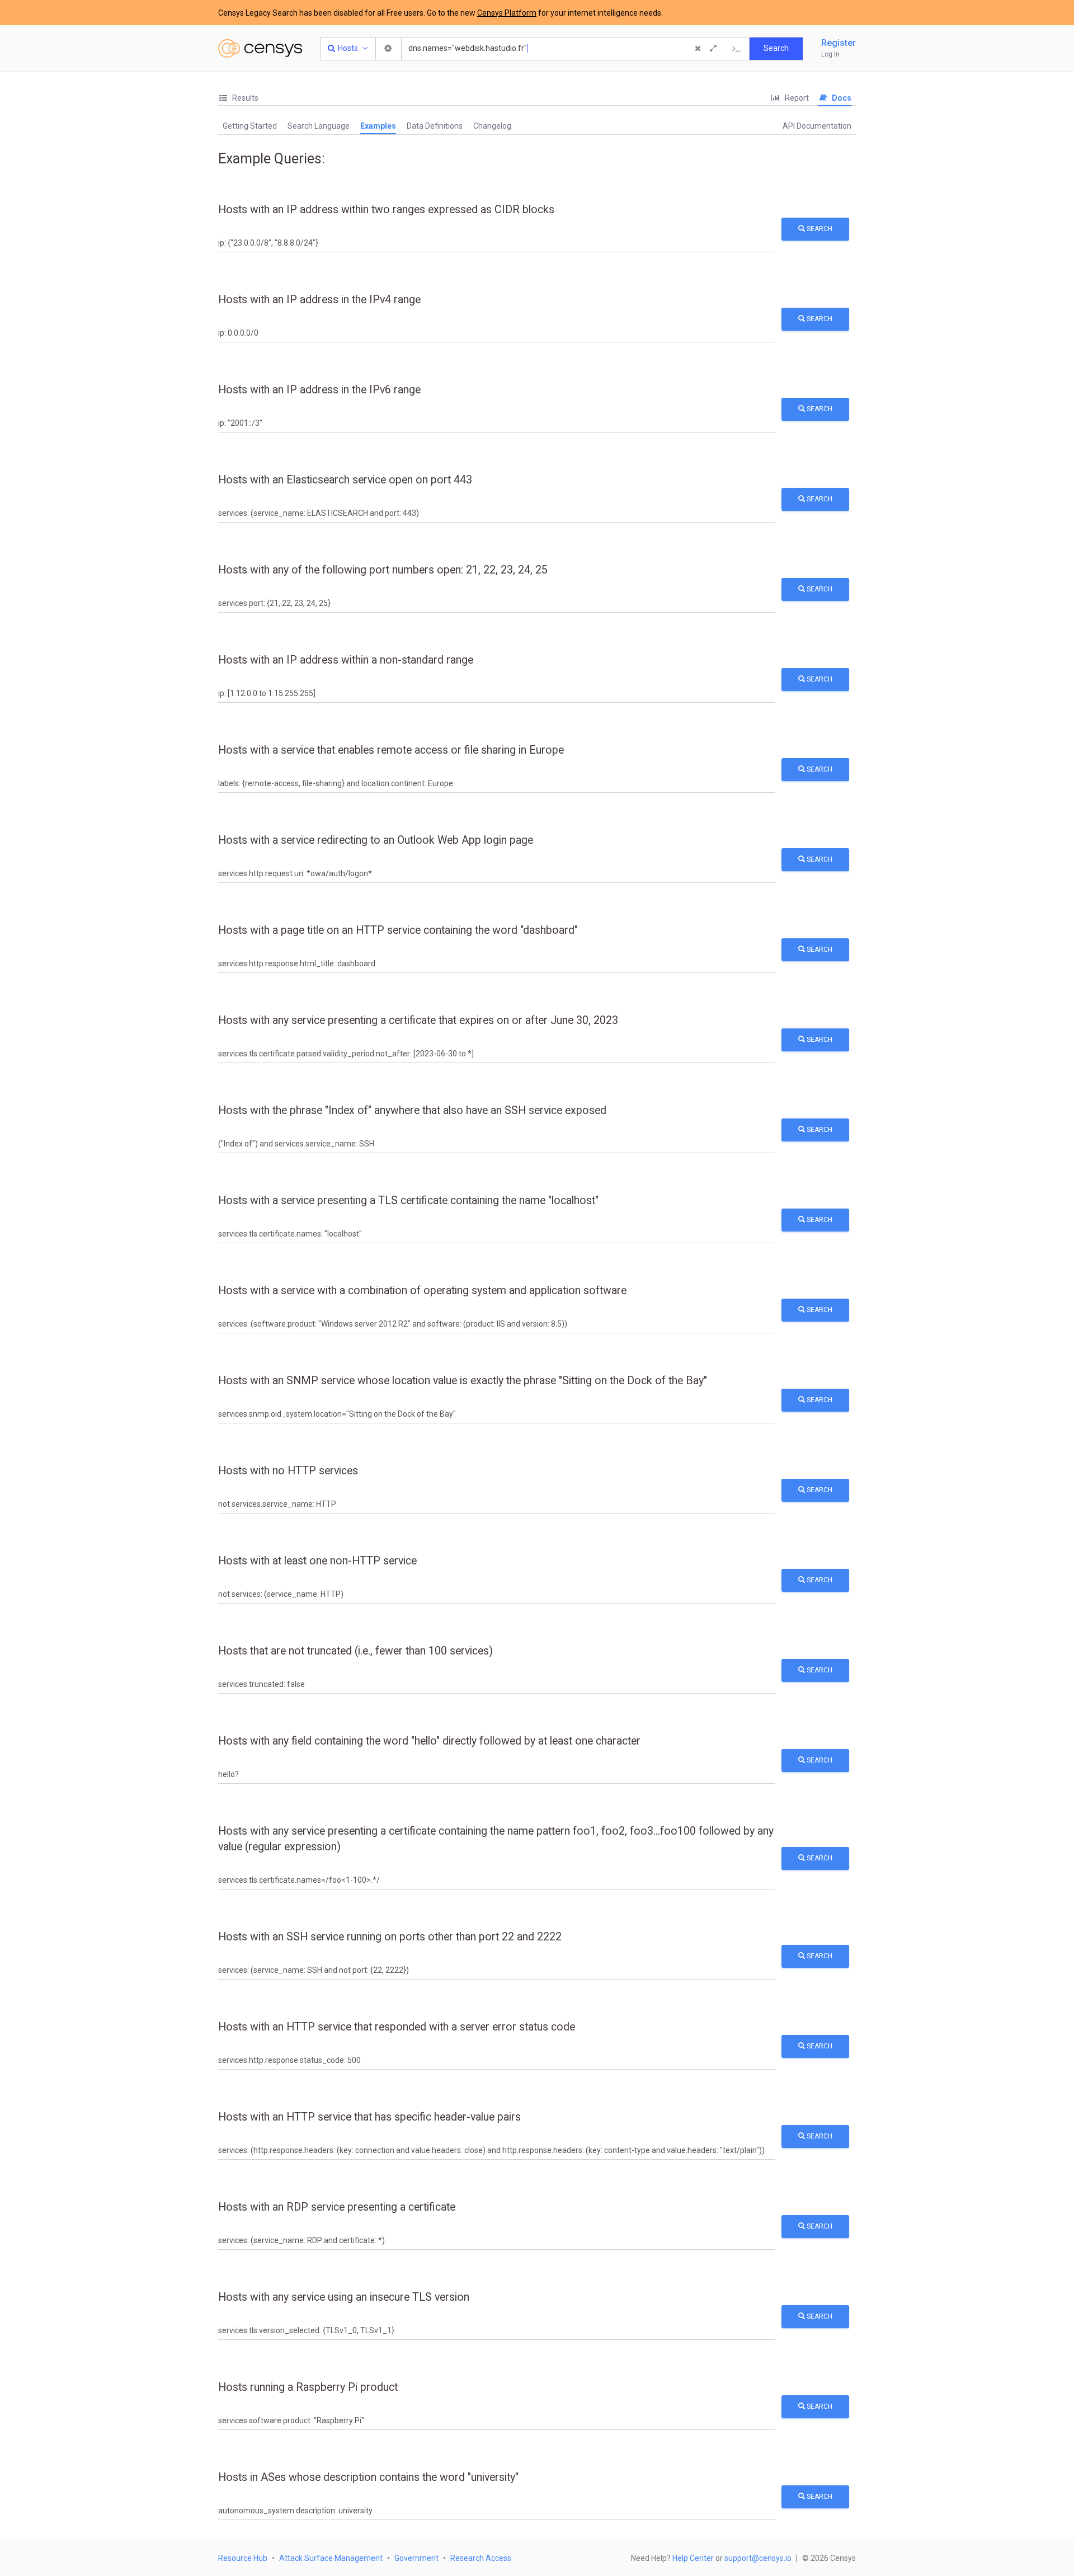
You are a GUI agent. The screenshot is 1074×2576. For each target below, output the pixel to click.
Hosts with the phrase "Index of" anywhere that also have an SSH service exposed (412, 1110)
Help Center (693, 2558)
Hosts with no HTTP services (288, 1471)
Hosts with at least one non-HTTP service (317, 1561)
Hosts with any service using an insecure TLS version (344, 2297)
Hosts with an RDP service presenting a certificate (337, 2207)
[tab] (238, 98)
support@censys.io (758, 2558)
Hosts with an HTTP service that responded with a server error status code (397, 2027)
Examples (378, 126)
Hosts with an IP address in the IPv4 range (319, 300)
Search (819, 229)
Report (796, 98)
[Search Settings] (389, 49)
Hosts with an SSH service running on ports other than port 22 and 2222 (390, 1937)
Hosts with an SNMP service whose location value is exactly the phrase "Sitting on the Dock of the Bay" (463, 1381)
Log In (830, 54)
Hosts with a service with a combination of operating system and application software (422, 1291)
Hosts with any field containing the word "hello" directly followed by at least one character (429, 1741)
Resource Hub (243, 2558)
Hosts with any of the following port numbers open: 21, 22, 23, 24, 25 (383, 570)
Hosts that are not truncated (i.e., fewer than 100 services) (355, 1651)
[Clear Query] (698, 49)
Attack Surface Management (331, 2558)
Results (244, 98)
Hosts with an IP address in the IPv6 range (319, 390)
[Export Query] (737, 49)
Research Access (481, 2558)
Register (839, 43)
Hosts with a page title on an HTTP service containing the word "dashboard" (398, 930)
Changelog (492, 126)
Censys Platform (507, 13)
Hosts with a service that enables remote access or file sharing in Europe (391, 750)
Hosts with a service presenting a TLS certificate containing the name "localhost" (408, 1200)
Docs (841, 98)
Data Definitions (435, 126)
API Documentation (817, 126)
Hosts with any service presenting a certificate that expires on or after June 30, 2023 (418, 1020)
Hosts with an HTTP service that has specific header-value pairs (369, 2117)
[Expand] (713, 49)
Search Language (319, 126)
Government (416, 2558)
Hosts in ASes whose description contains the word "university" (368, 2477)
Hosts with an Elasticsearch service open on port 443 (345, 480)
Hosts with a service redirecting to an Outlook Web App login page (376, 840)
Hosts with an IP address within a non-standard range (346, 660)
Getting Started (250, 126)
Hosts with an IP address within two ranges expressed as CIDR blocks (386, 210)
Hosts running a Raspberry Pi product (308, 2387)
